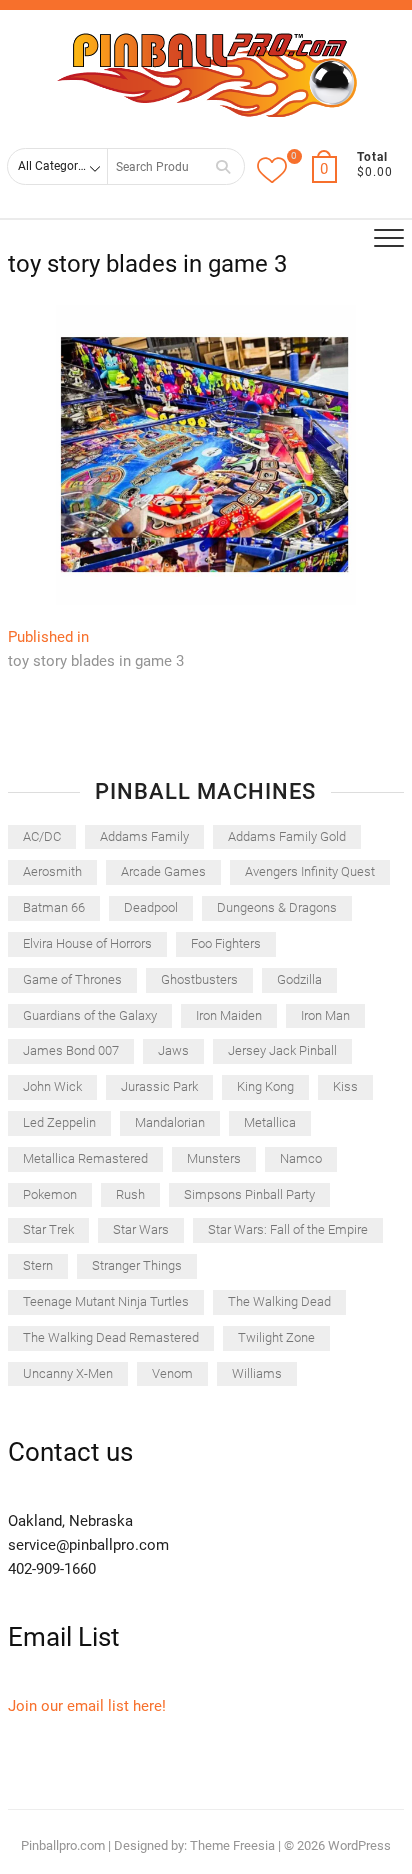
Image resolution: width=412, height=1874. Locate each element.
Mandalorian (170, 1122)
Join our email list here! (87, 1706)
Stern (38, 1265)
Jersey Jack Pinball (282, 1050)
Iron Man (325, 1015)
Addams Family (144, 836)
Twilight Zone (276, 1337)
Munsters (214, 1158)
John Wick (52, 1086)
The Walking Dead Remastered (111, 1337)
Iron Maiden (229, 1015)
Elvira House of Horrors (87, 943)
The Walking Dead (279, 1301)
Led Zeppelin (59, 1122)
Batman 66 (54, 907)
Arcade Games (163, 871)
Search (223, 166)
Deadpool (151, 907)
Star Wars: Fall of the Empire (288, 1229)
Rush (130, 1194)
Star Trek (48, 1229)
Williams (257, 1373)
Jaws (173, 1050)
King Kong (265, 1086)
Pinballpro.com (63, 1845)
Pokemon (50, 1194)
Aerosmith (52, 871)
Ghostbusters (199, 979)
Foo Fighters (226, 943)
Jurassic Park (159, 1086)
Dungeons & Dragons (277, 907)
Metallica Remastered (85, 1158)
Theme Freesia (232, 1845)
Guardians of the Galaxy (90, 1015)
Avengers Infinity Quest (310, 871)
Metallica (270, 1122)
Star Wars (141, 1229)
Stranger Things (137, 1265)
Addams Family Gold (287, 836)
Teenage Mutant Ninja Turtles (106, 1301)
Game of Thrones (72, 979)
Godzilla (299, 979)
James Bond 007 (71, 1050)
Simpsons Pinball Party (249, 1194)
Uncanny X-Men (68, 1373)
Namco (301, 1158)
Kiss (345, 1086)
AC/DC (42, 836)
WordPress (359, 1845)
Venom (172, 1373)
